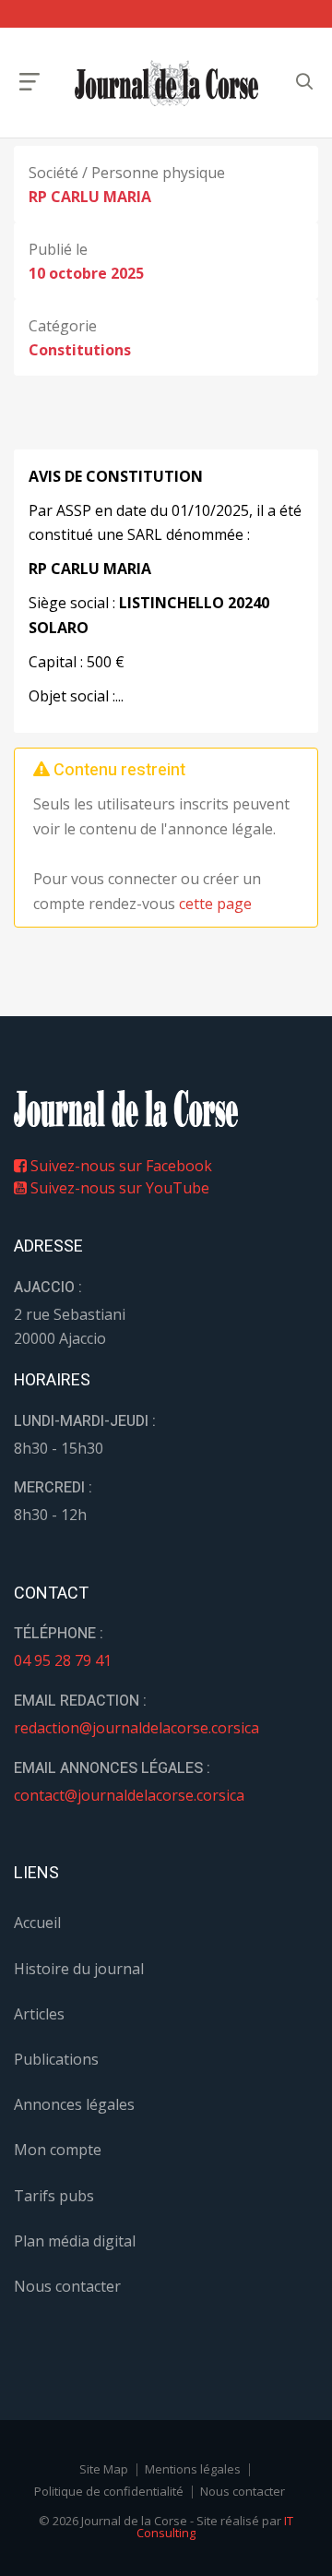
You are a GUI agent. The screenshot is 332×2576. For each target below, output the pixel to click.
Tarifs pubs (54, 2196)
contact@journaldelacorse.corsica (129, 1795)
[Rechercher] (304, 82)
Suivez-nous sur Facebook (119, 1166)
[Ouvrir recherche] (30, 82)
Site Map (104, 2469)
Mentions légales (193, 2469)
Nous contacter (67, 2286)
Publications (56, 2059)
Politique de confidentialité (109, 2491)
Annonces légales (74, 2104)
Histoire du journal (79, 1969)
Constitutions (80, 350)
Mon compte (58, 2150)
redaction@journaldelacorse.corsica (136, 1728)
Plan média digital (75, 2241)
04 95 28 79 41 (63, 1660)
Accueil (37, 1923)
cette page (215, 904)
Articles (39, 2014)
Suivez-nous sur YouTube (118, 1188)
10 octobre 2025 (86, 273)
